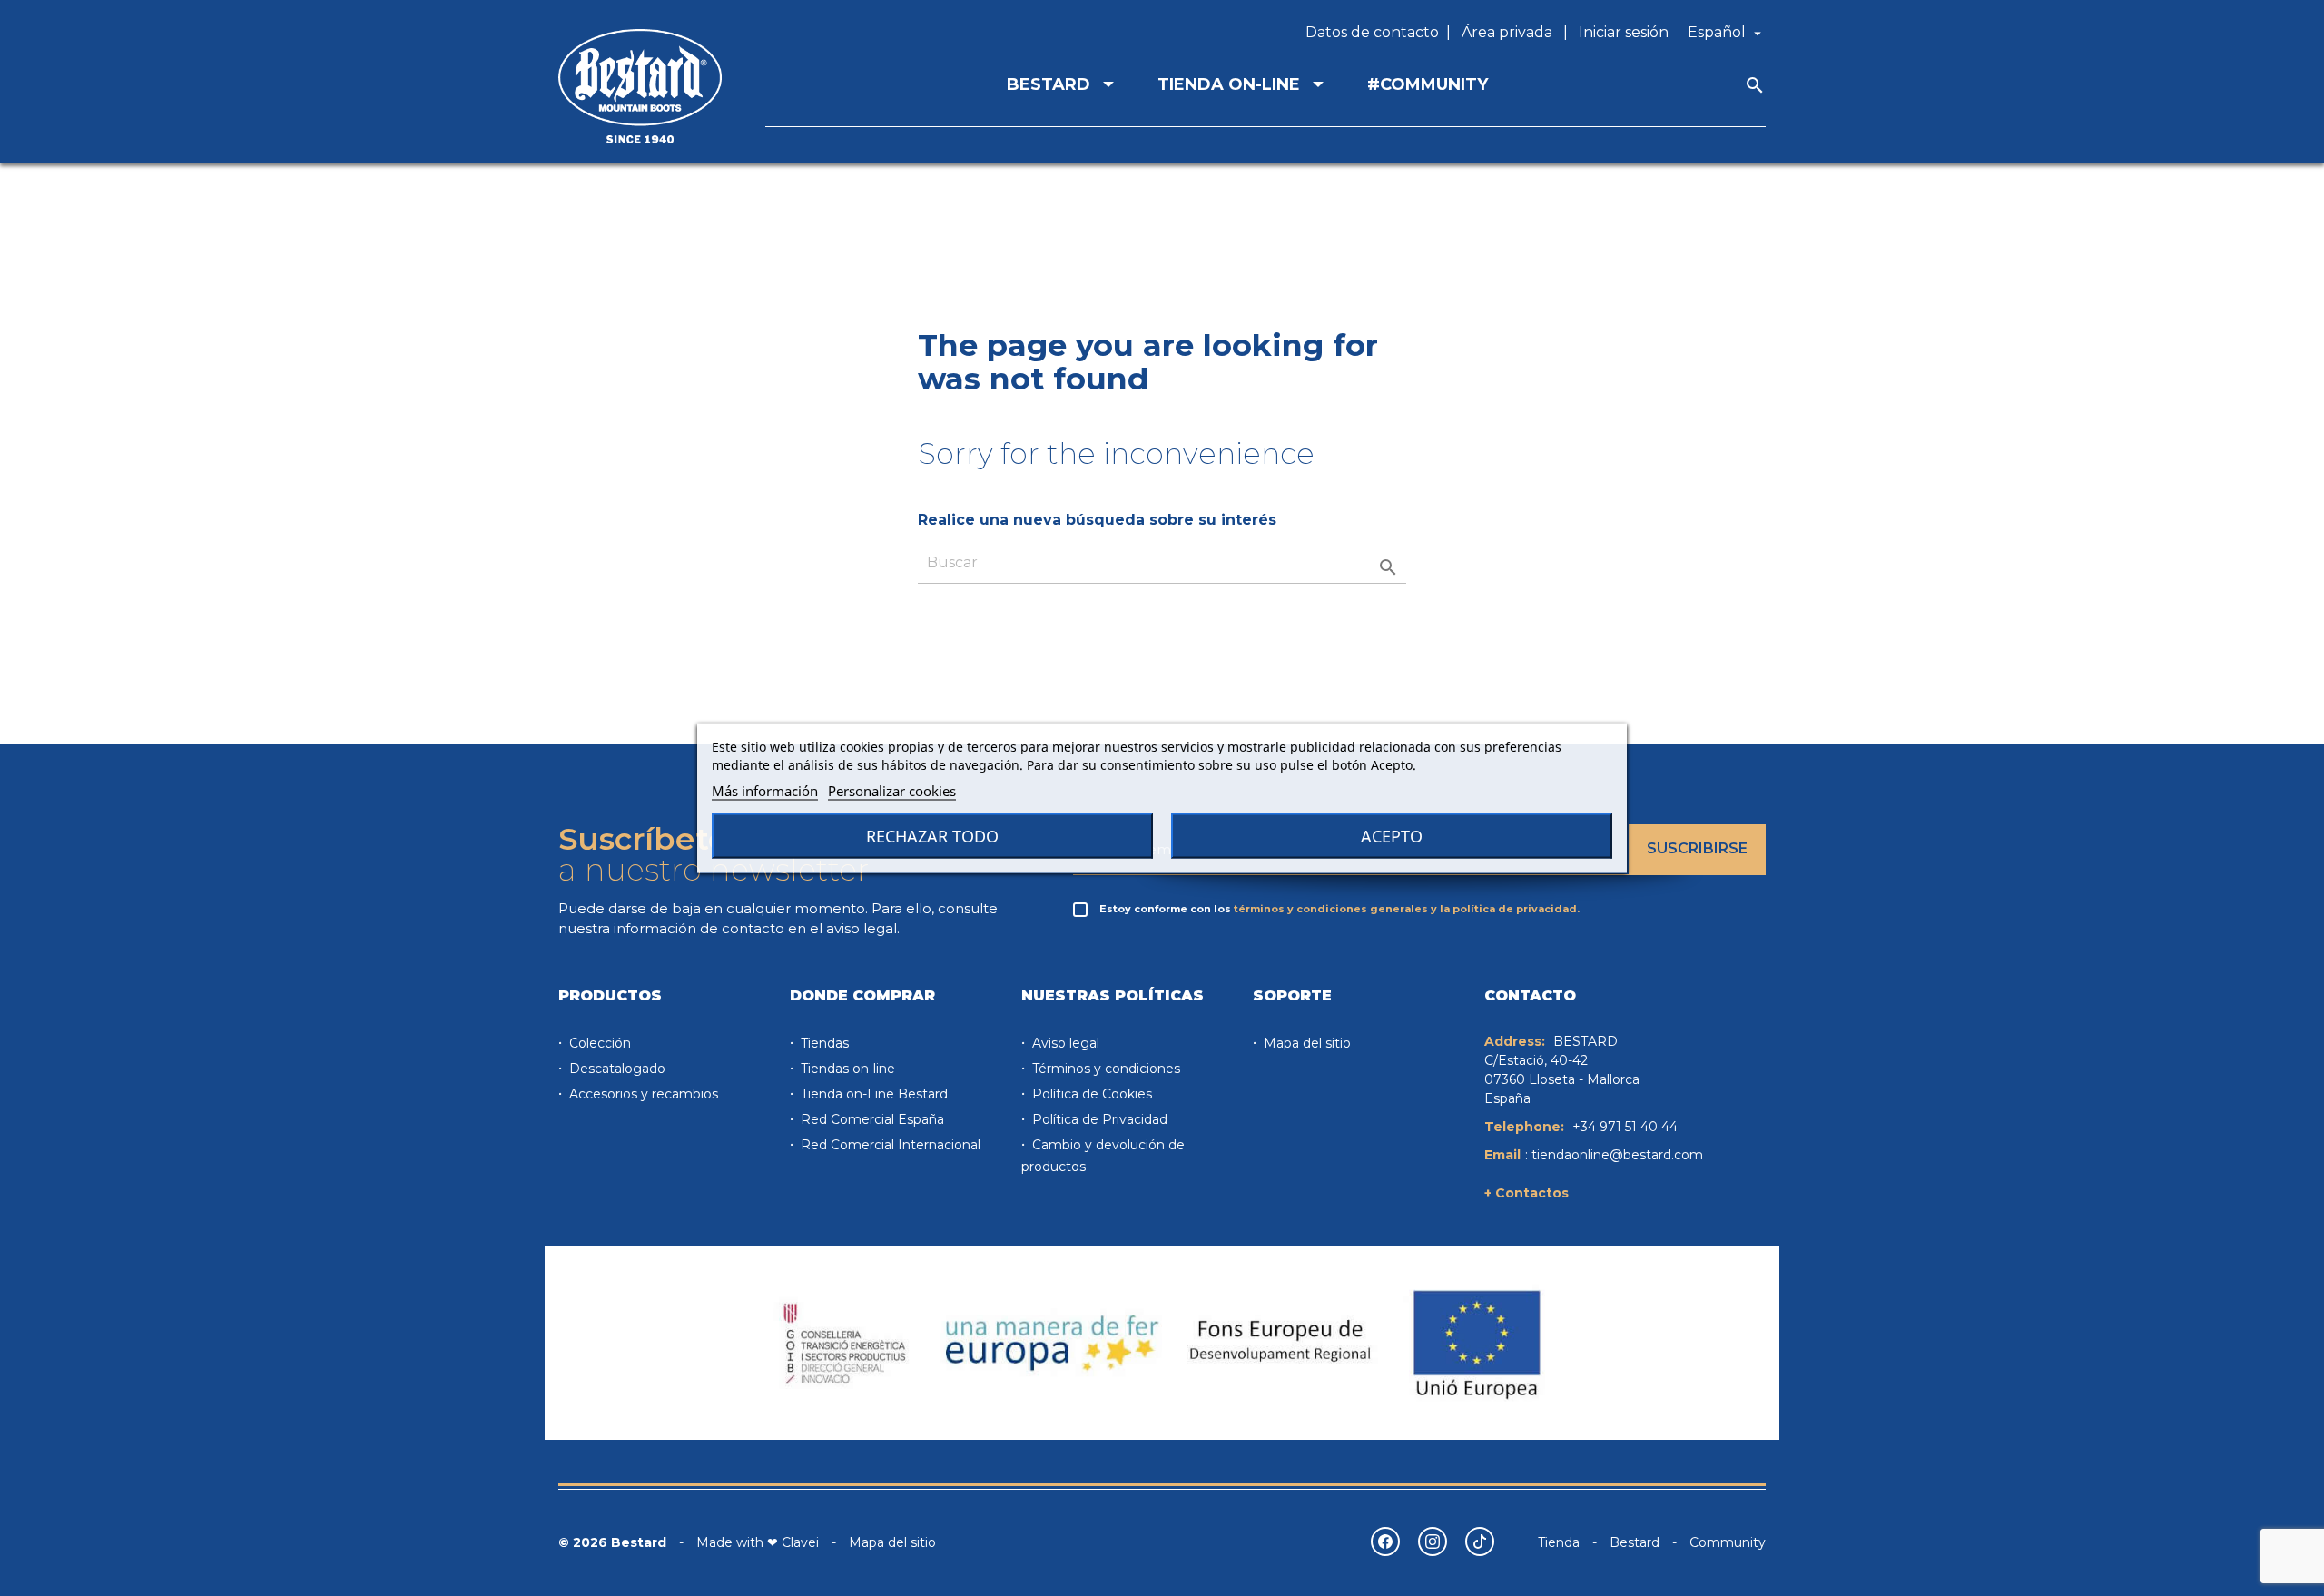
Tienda (1559, 1542)
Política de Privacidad (1098, 1119)
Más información (765, 791)
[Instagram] (1433, 1542)
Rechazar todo (932, 836)
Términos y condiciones (1104, 1069)
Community (1728, 1542)
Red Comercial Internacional (889, 1145)
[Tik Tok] (1480, 1542)
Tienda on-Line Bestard (872, 1094)
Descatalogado (615, 1069)
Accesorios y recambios (642, 1094)
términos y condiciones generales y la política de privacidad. (1407, 909)
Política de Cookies (1090, 1094)
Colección (598, 1043)
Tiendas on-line (846, 1069)
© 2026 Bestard (612, 1542)
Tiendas (823, 1043)
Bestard (1635, 1542)
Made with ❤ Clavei (758, 1542)
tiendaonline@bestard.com (1617, 1155)
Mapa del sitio (1305, 1043)
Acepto (1392, 836)
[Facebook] (1385, 1542)
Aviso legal (1064, 1043)
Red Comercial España (871, 1119)
